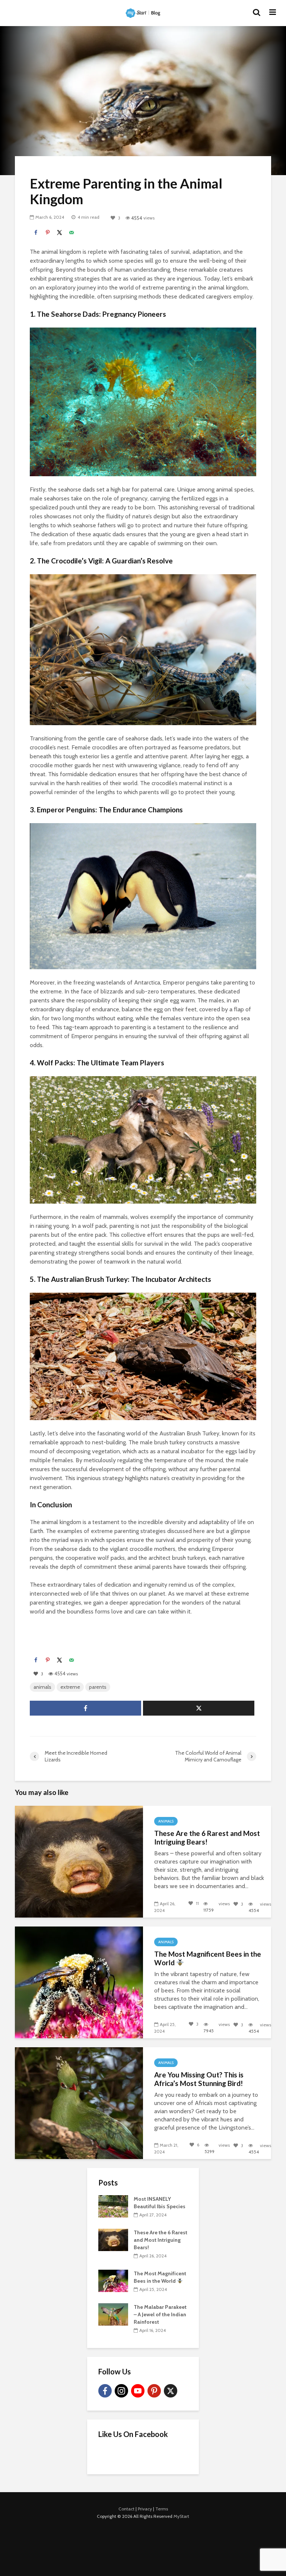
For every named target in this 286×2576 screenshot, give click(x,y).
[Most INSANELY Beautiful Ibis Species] (113, 2206)
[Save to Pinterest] (48, 233)
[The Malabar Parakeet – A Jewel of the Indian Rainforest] (113, 2314)
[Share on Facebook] (36, 233)
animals (42, 1687)
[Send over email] (71, 233)
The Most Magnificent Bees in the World (208, 1958)
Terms (162, 2509)
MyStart (181, 2516)
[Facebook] (105, 2391)
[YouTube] (138, 2391)
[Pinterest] (154, 2391)
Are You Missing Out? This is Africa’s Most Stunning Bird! (199, 2079)
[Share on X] (60, 233)
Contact (126, 2509)
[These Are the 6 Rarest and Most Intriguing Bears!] (79, 1861)
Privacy (145, 2509)
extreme (70, 1687)
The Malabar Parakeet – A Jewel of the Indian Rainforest (160, 2314)
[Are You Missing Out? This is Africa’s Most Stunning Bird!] (79, 2103)
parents (98, 1687)
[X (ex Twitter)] (171, 2391)
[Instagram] (121, 2391)
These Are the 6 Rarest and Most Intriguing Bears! (207, 1838)
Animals (166, 1821)
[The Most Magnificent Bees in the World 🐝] (79, 1982)
